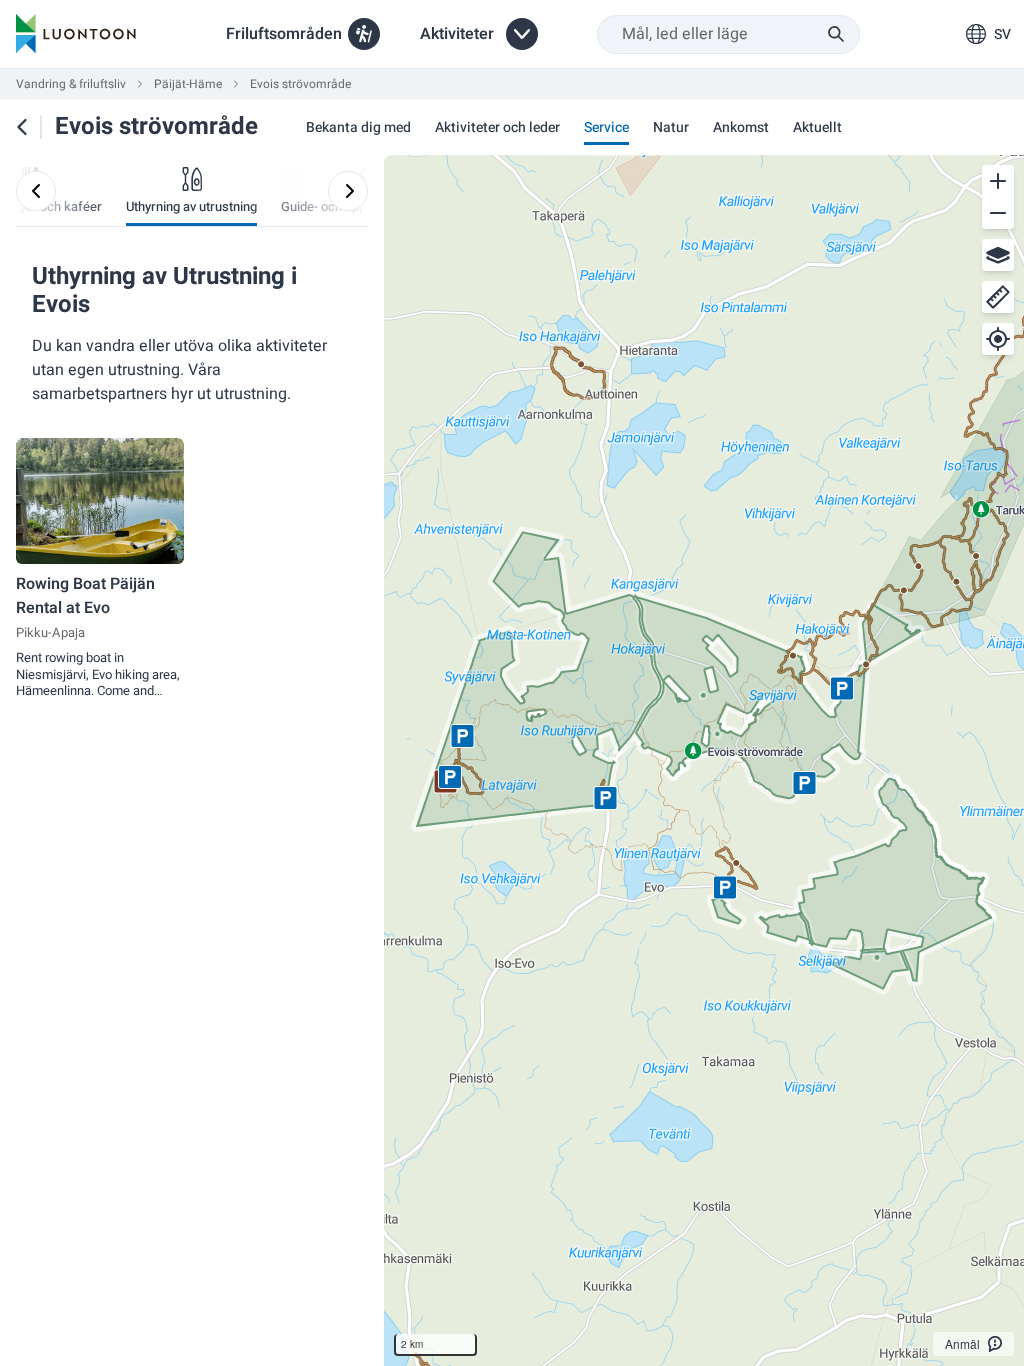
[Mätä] (998, 297)
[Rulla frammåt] (348, 191)
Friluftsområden (284, 34)
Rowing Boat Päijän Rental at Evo (85, 596)
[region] (704, 760)
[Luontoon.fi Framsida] (76, 34)
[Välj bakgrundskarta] (998, 255)
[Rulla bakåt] (36, 191)
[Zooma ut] (998, 213)
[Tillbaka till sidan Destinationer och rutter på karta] (22, 127)
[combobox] (728, 34)
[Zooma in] (998, 181)
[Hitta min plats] (998, 339)
